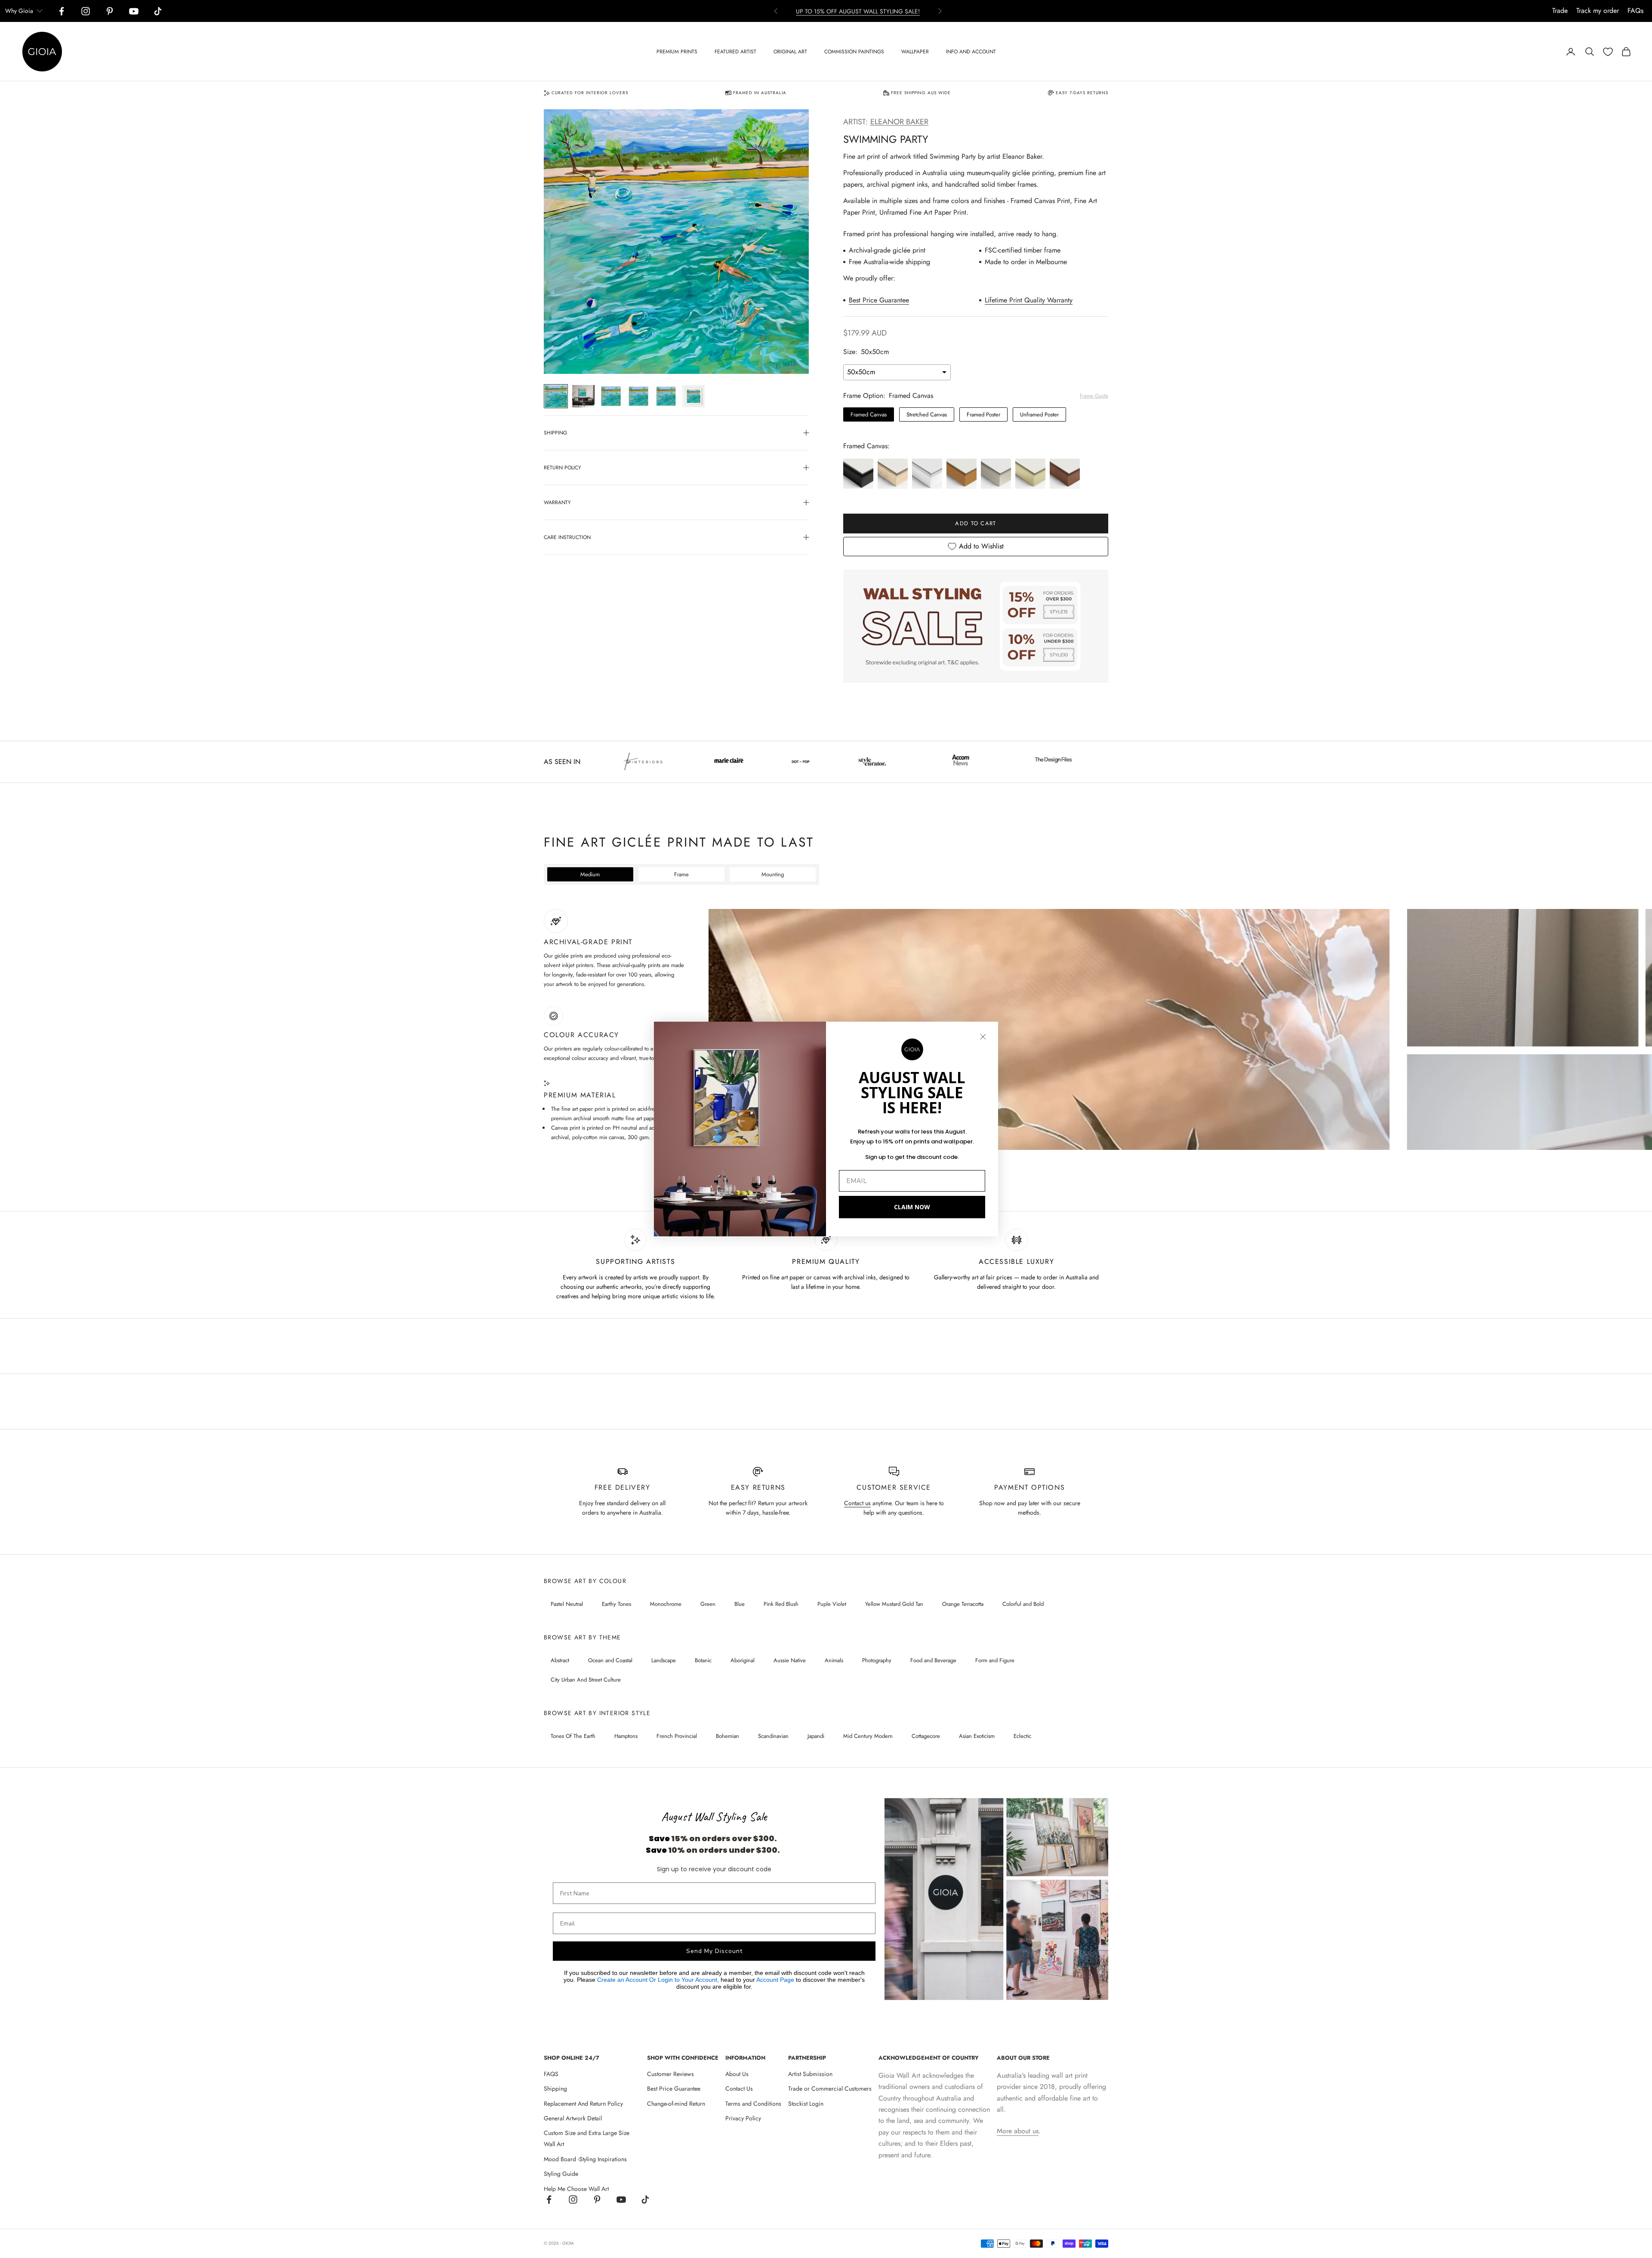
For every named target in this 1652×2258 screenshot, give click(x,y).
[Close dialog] (983, 1037)
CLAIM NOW (912, 1207)
